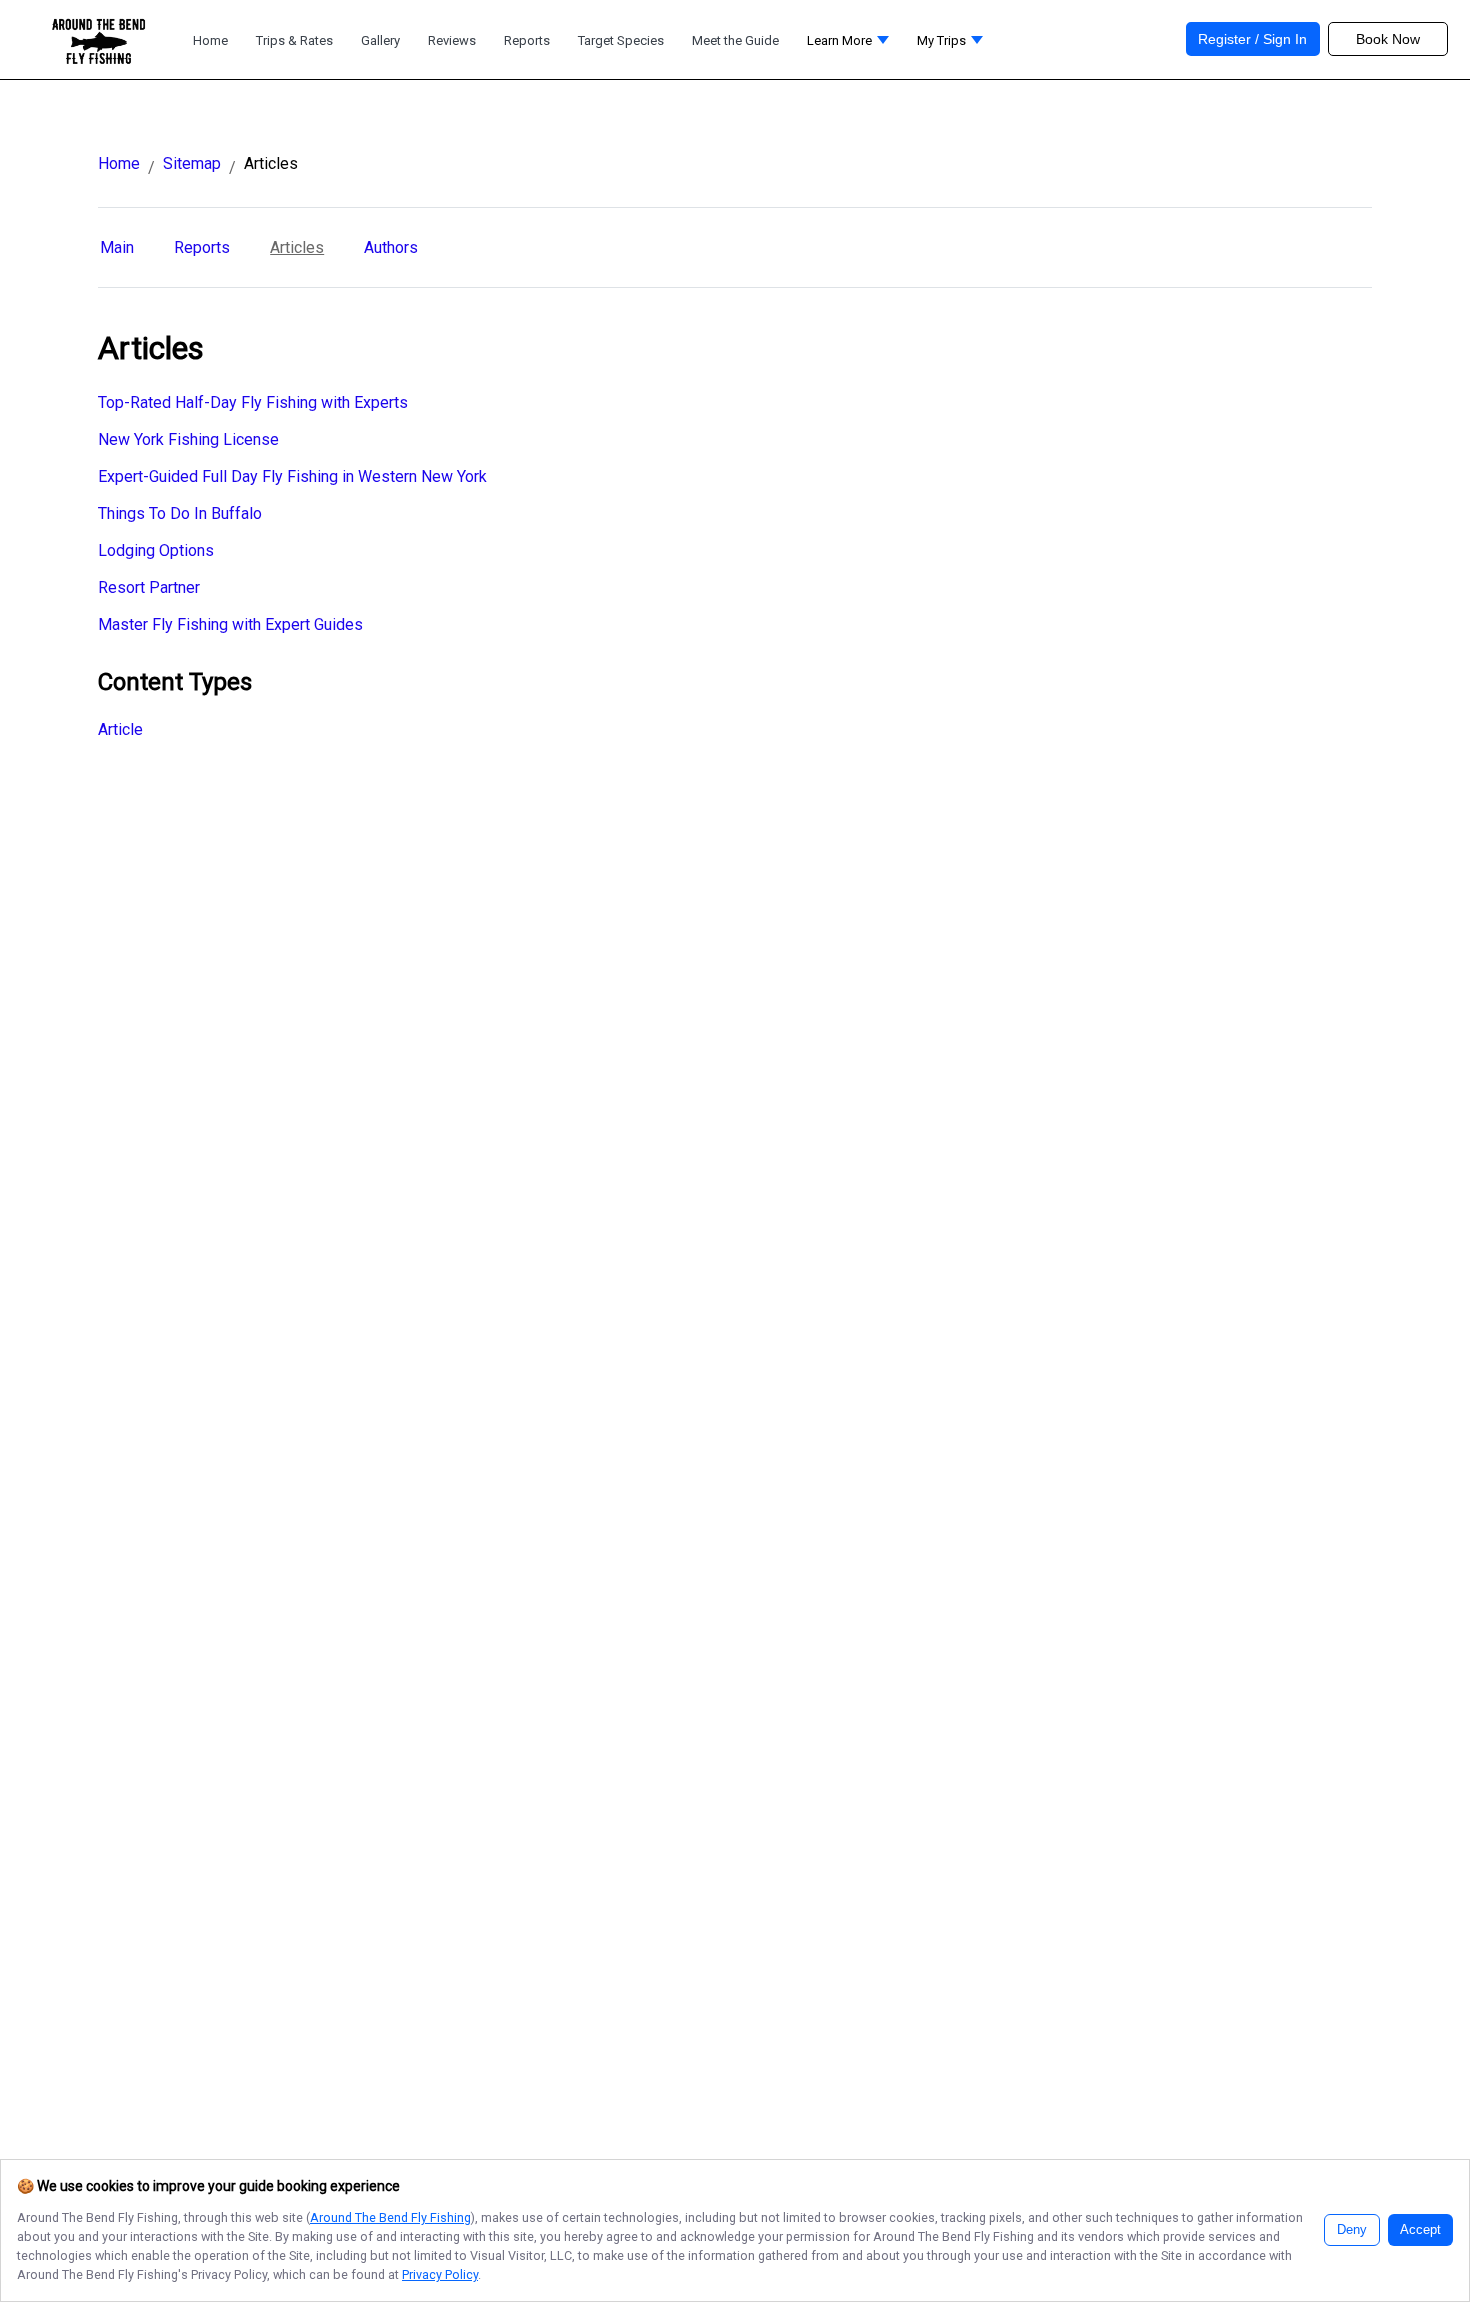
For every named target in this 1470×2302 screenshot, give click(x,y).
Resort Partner (149, 587)
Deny (1352, 2230)
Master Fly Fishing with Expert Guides (230, 624)
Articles (297, 247)
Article (120, 729)
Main (117, 247)
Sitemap (192, 163)
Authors (391, 247)
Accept (1420, 2230)
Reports (202, 247)
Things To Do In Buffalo (180, 513)
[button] (848, 45)
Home (119, 163)
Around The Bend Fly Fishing (390, 2217)
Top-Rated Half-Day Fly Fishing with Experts (253, 402)
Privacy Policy (440, 2274)
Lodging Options (156, 550)
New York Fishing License (188, 439)
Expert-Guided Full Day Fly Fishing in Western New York (292, 476)
